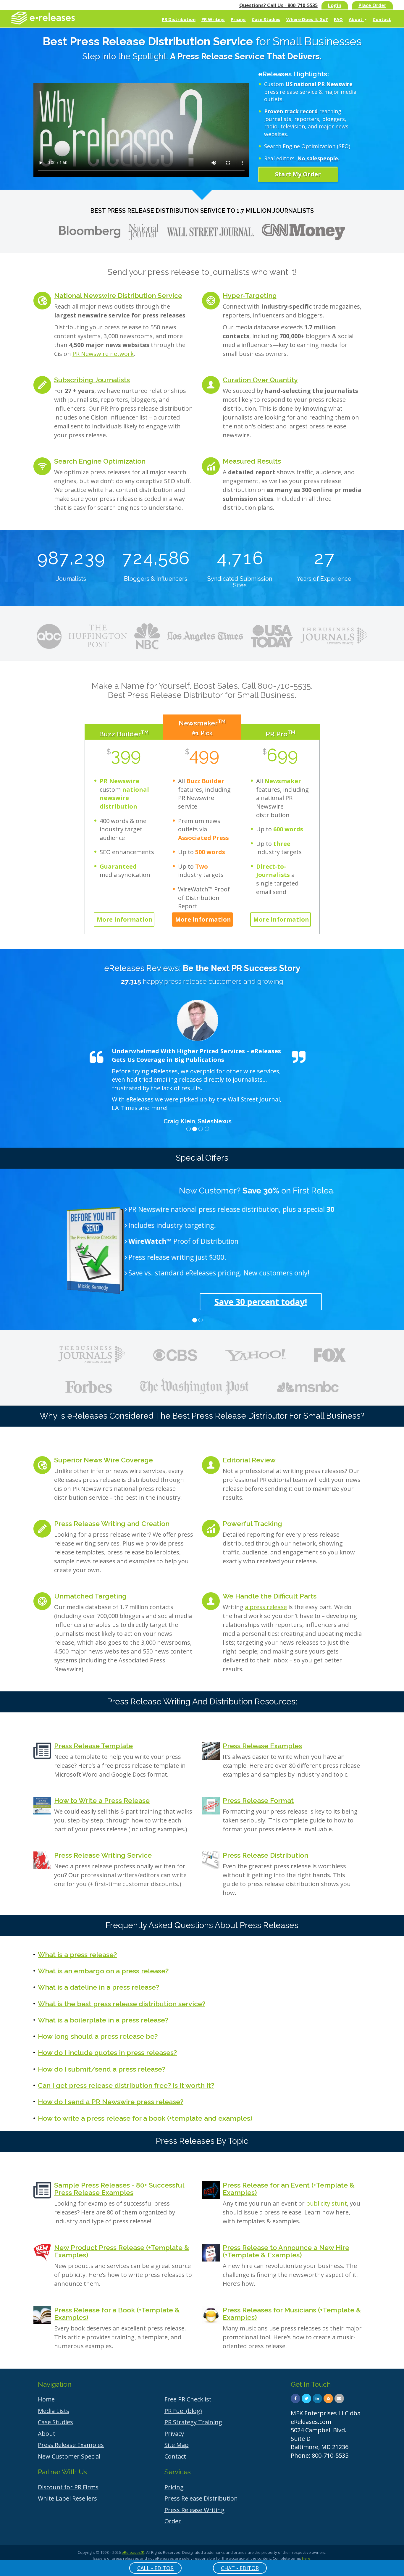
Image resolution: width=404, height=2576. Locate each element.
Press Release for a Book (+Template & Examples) (117, 2314)
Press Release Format (258, 1800)
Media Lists (54, 2411)
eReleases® (133, 2552)
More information (125, 919)
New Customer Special (69, 2456)
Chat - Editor (240, 2568)
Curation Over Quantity (260, 380)
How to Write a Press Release (102, 1800)
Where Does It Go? (307, 19)
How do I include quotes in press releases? (107, 2052)
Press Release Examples (262, 1746)
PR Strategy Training (193, 2422)
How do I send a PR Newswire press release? (111, 2102)
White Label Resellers (67, 2498)
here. (307, 2558)
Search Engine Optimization (100, 461)
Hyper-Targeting (250, 295)
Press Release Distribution (265, 1855)
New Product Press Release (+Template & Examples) (122, 2251)
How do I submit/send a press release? (102, 2069)
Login (335, 5)
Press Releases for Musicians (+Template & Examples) (292, 2314)
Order (173, 2521)
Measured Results (252, 461)
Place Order (372, 5)
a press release (266, 1607)
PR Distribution (179, 19)
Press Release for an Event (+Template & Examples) (289, 2189)
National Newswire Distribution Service (118, 295)
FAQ (338, 19)
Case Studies (266, 19)
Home (46, 2399)
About (356, 19)
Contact (382, 19)
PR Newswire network (103, 354)
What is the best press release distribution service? (122, 2004)
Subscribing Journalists (92, 380)
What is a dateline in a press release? (98, 1987)
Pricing (238, 19)
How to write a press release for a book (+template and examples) (145, 2118)
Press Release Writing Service (103, 1855)
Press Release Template (93, 1746)
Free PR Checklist (188, 2399)
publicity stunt (327, 2203)
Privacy (174, 2434)
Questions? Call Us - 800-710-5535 (278, 5)
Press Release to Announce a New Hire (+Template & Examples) (286, 2251)
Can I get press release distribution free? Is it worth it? (126, 2085)
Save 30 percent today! (198, 1302)
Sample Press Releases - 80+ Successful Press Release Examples (119, 2189)
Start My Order (298, 174)
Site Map (177, 2445)
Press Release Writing (194, 2510)
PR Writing (213, 19)
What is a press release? (77, 1955)
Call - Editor (155, 2568)
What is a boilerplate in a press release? (103, 2020)
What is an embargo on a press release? (103, 1971)
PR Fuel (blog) (183, 2411)
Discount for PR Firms (68, 2487)
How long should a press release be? (98, 2036)
